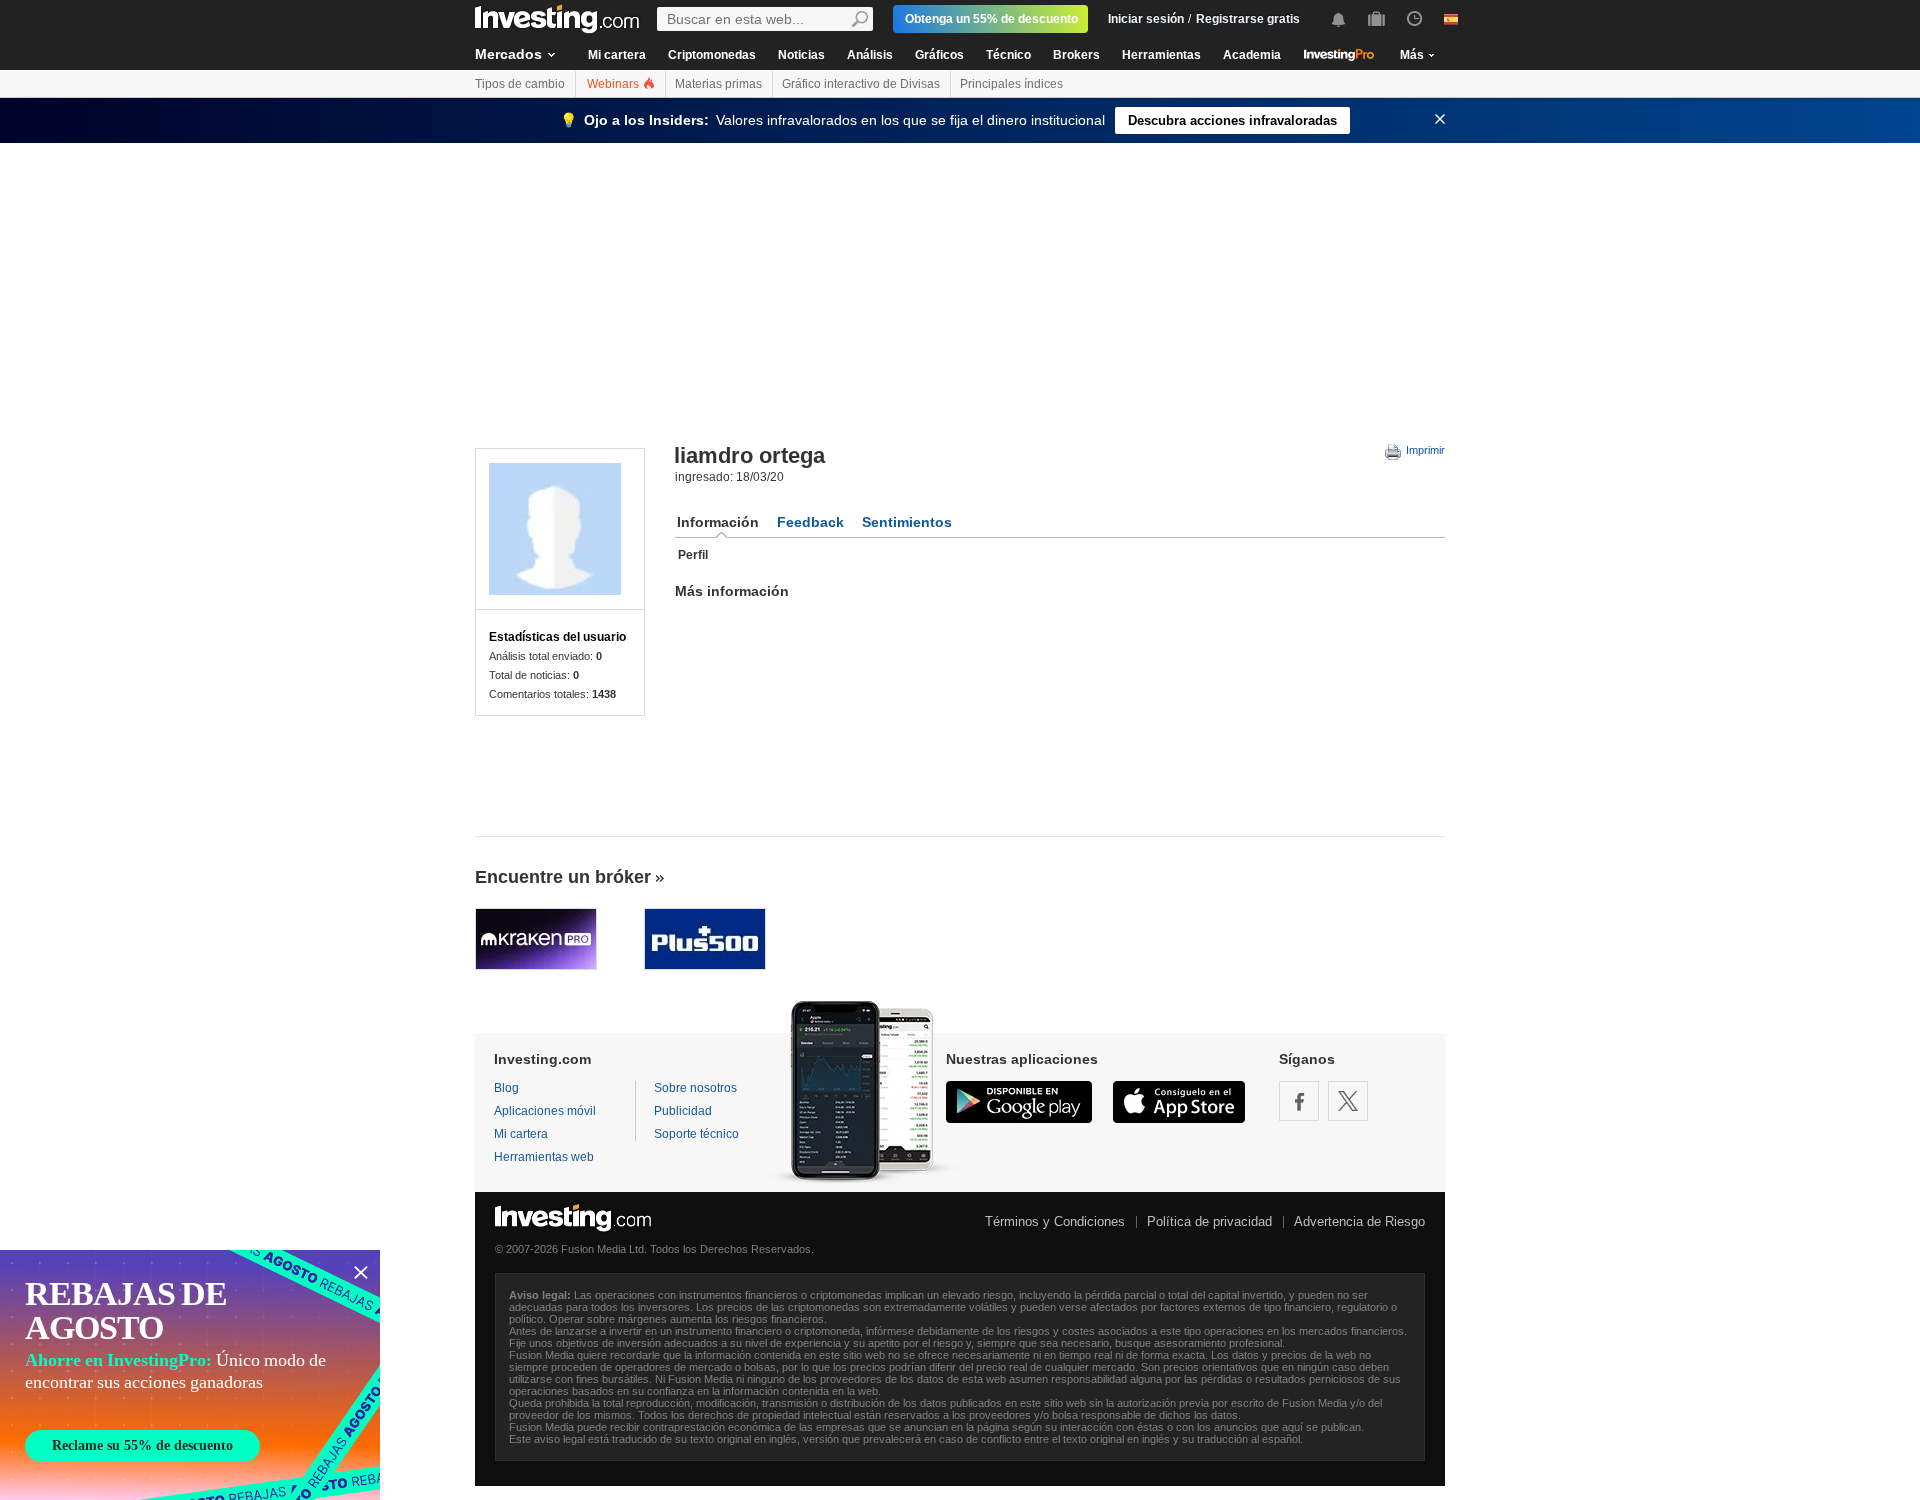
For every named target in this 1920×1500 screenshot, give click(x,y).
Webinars (614, 84)
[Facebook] (1299, 1101)
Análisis (870, 55)
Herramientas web (544, 1157)
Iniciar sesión (1146, 19)
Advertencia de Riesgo (1359, 1221)
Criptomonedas (712, 55)
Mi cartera (617, 55)
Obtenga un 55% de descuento (991, 19)
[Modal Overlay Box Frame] (190, 1375)
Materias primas (718, 84)
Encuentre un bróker (563, 877)
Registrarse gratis (1248, 19)
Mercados (508, 54)
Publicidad (683, 1111)
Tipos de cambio (520, 84)
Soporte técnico (696, 1134)
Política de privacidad (1209, 1221)
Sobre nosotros (695, 1088)
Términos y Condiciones (1055, 1221)
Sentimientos (907, 522)
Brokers (1076, 55)
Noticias (801, 55)
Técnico (1008, 55)
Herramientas (1161, 55)
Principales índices (1011, 84)
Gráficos (939, 55)
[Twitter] (1348, 1101)
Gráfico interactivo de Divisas (861, 84)
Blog (506, 1088)
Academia (1252, 55)
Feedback (810, 522)
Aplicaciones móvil (545, 1111)
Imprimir (1424, 450)
